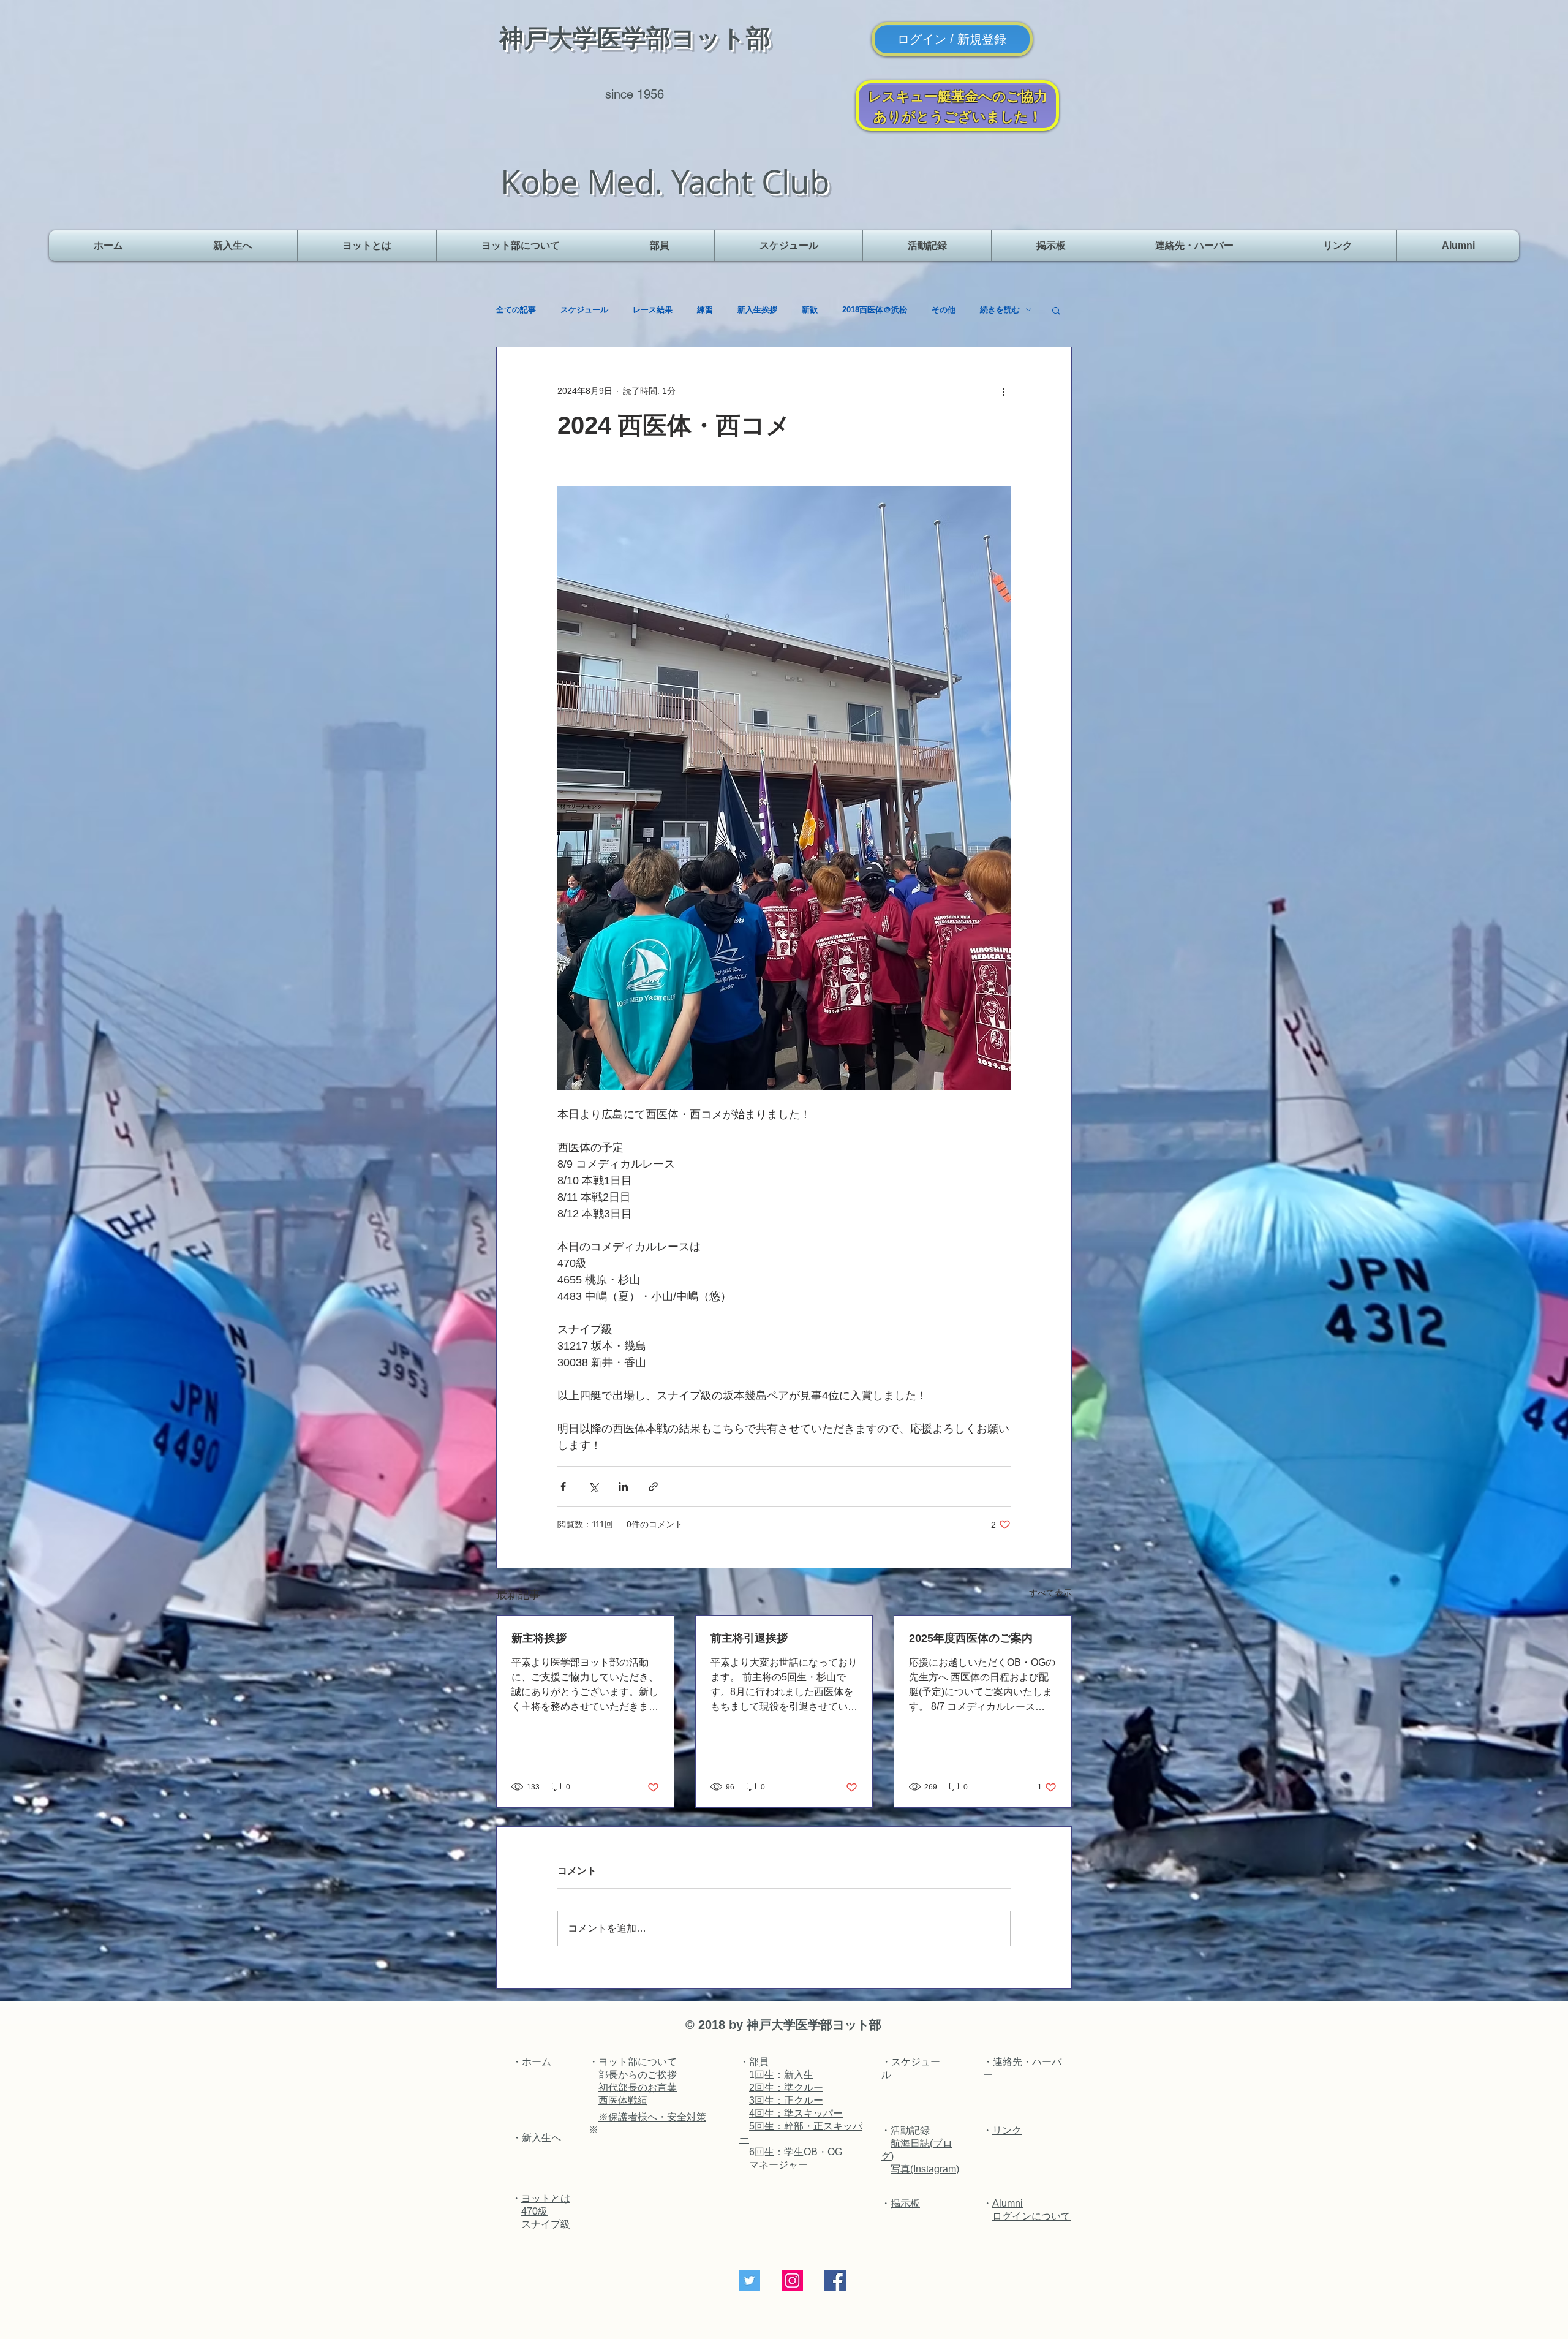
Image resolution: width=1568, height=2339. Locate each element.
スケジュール (584, 310)
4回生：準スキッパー (796, 2113)
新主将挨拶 (539, 1638)
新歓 (810, 310)
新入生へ (541, 2138)
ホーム (537, 2062)
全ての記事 (516, 310)
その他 (944, 310)
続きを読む (1000, 310)
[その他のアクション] (1003, 391)
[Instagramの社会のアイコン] (792, 2280)
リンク (1007, 2130)
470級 (534, 2211)
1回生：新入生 (781, 2075)
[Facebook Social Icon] (835, 2280)
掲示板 (905, 2203)
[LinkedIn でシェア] (623, 1487)
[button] (521, 246)
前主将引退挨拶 (749, 1638)
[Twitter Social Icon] (749, 2280)
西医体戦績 (623, 2100)
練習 (705, 310)
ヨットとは (546, 2198)
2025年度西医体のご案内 (971, 1638)
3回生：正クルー (786, 2100)
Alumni (1008, 2203)
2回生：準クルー (786, 2088)
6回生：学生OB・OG (796, 2152)
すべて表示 (1050, 1593)
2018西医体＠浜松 (875, 310)
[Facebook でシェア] (563, 1487)
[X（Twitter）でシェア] (593, 1487)
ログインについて (1031, 2216)
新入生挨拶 (757, 310)
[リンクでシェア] (653, 1487)
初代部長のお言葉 (638, 2088)
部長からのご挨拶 (638, 2075)
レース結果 (653, 310)
